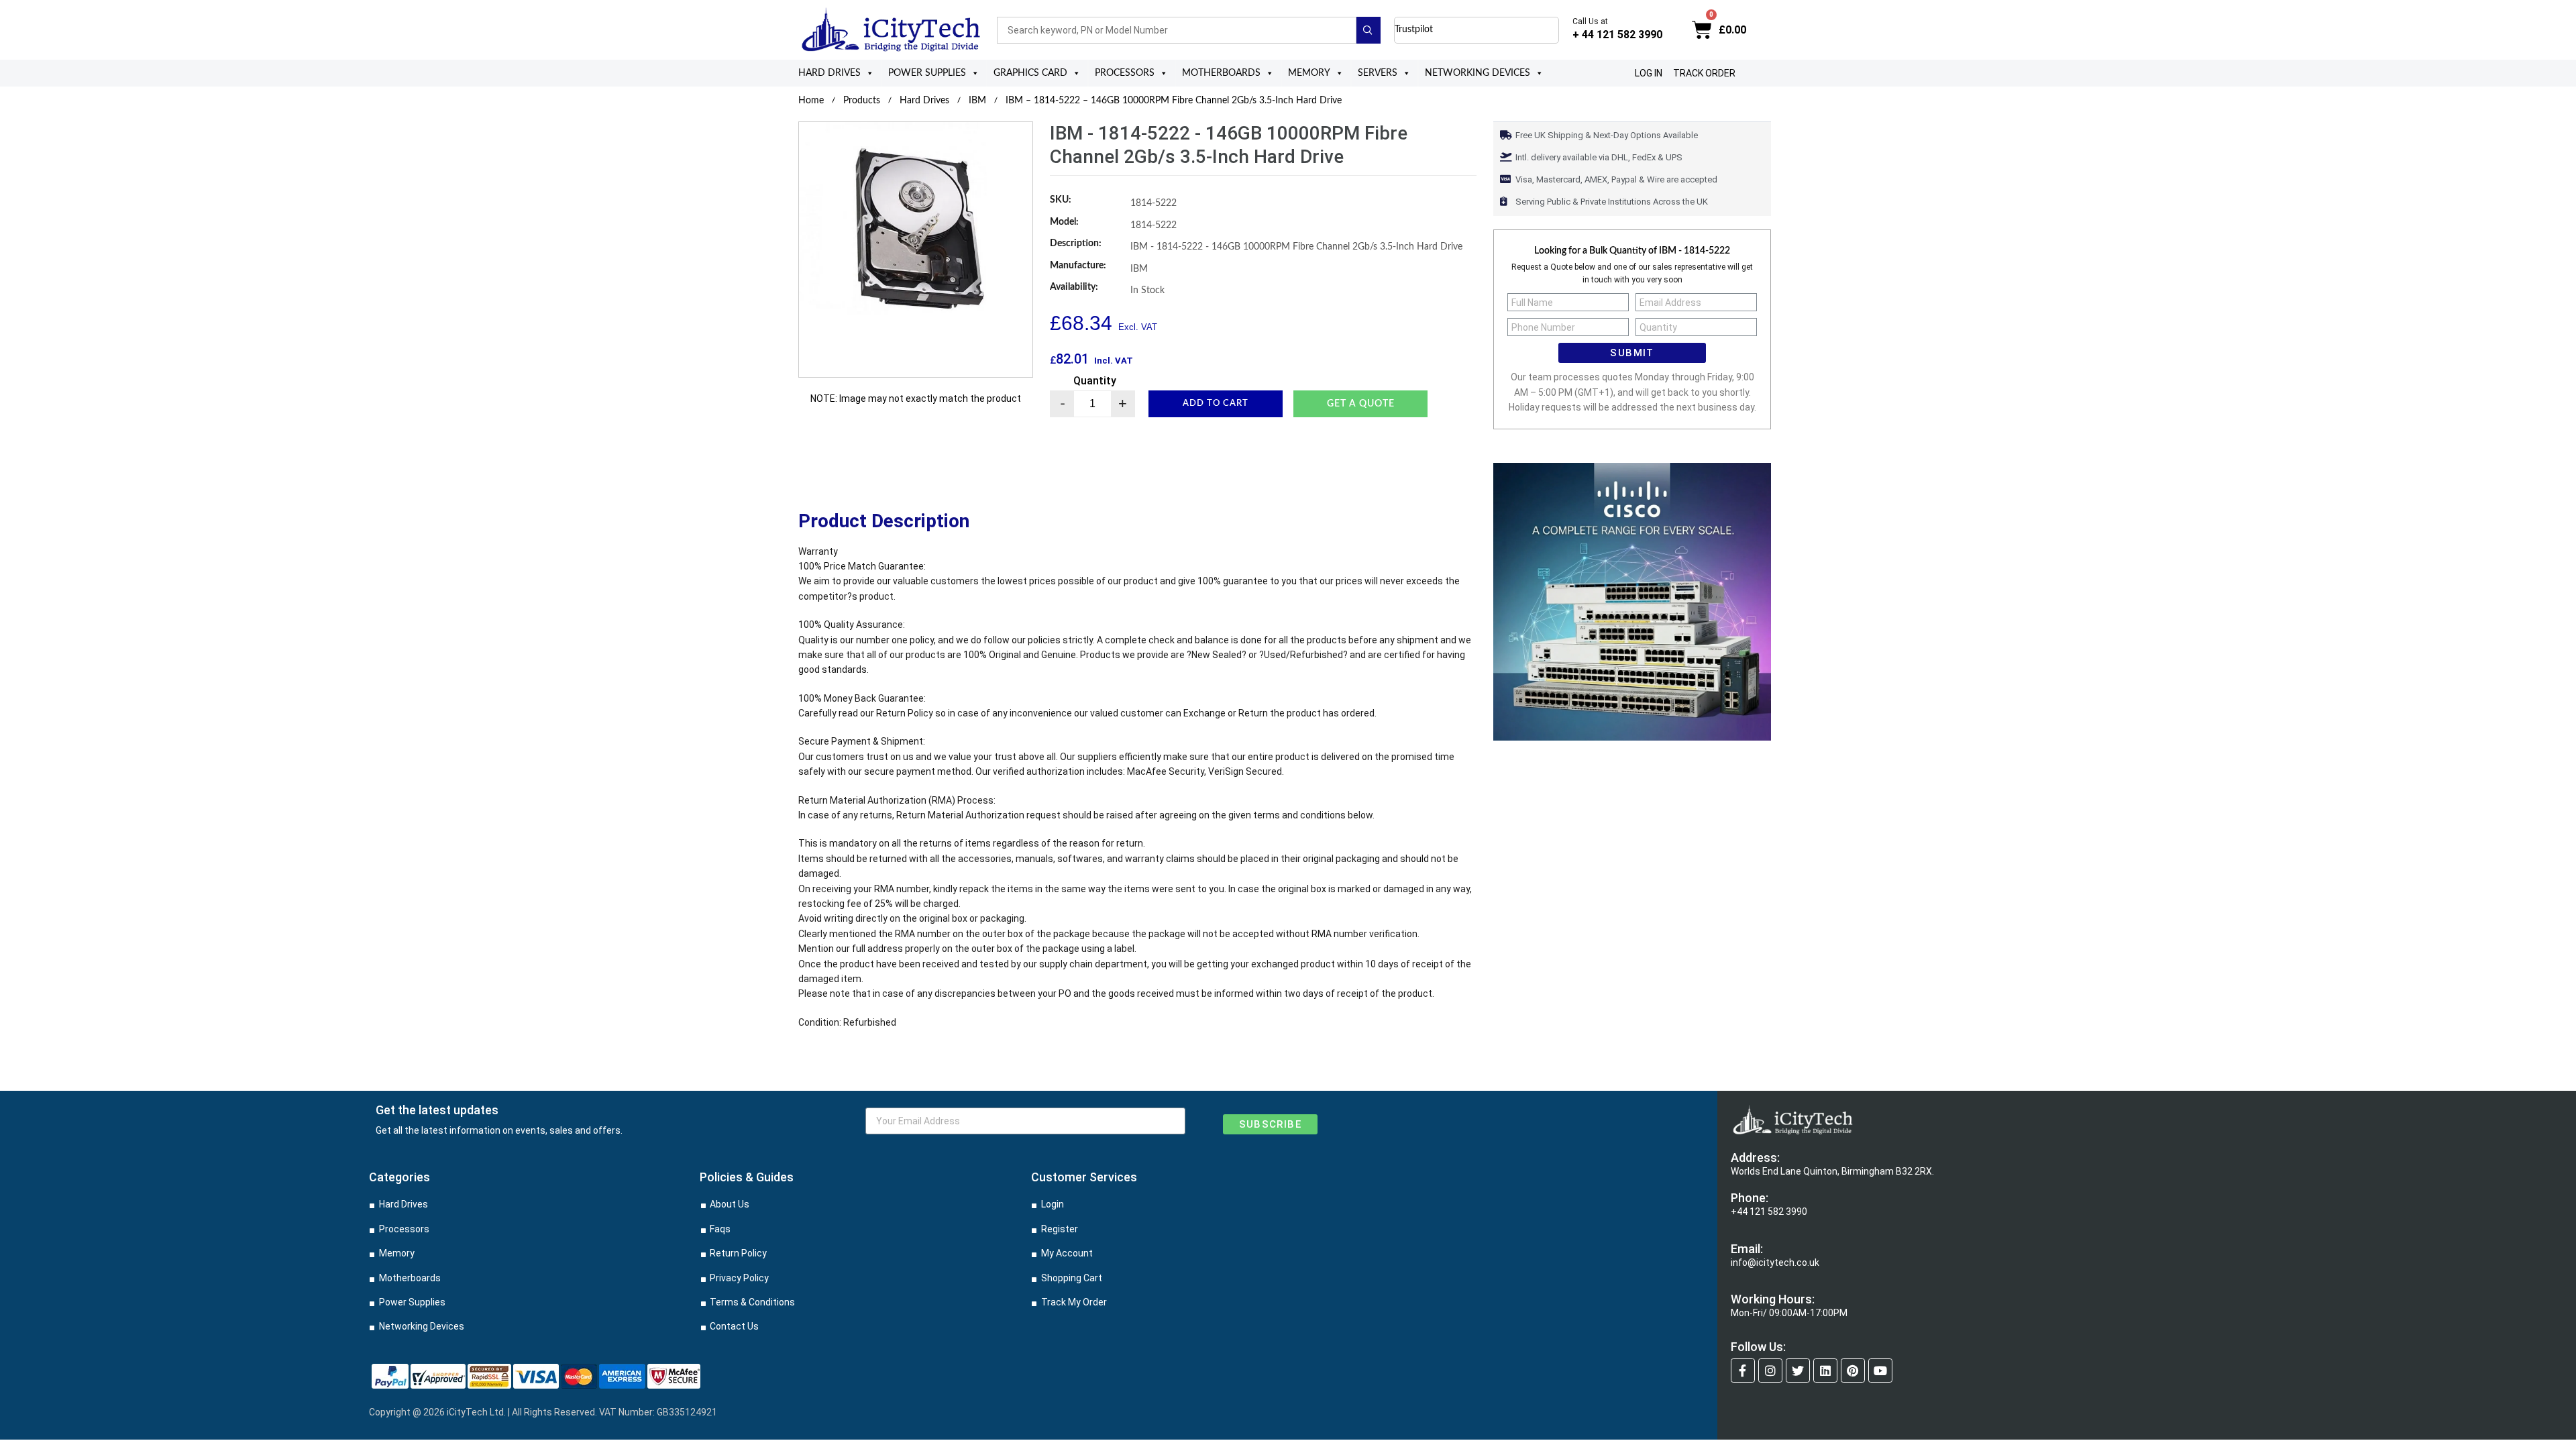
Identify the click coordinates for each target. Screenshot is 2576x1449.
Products (862, 101)
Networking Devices (1478, 73)
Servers (1378, 73)
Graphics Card (1030, 73)
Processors (1125, 73)
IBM (977, 101)
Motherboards (1221, 73)
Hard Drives (829, 73)
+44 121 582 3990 (1769, 1212)
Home (811, 101)
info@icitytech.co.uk (1775, 1263)
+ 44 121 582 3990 (1617, 35)
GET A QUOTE (1361, 404)
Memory (1309, 73)
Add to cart (1216, 404)
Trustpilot (1414, 30)
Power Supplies (927, 73)
